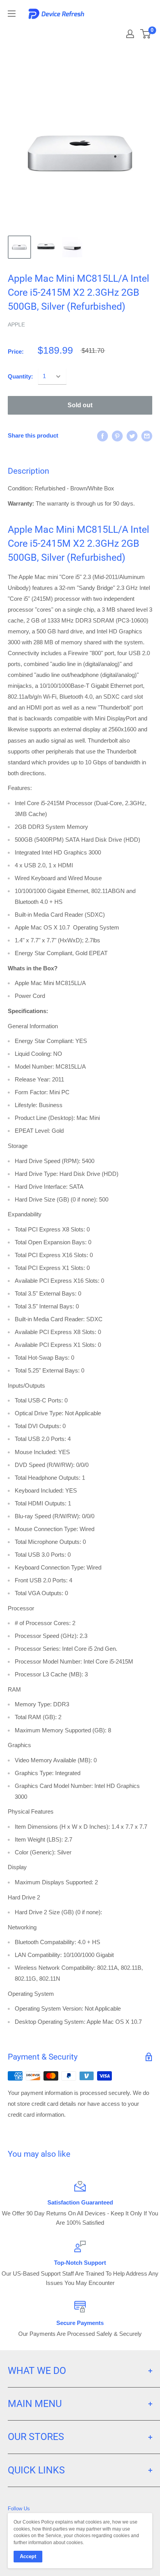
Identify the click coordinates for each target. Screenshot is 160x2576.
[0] (146, 34)
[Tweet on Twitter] (132, 436)
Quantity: (20, 376)
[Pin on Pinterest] (117, 436)
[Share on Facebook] (103, 436)
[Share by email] (147, 436)
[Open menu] (12, 14)
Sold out (80, 405)
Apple (16, 324)
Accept (28, 2556)
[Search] (110, 31)
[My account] (130, 34)
